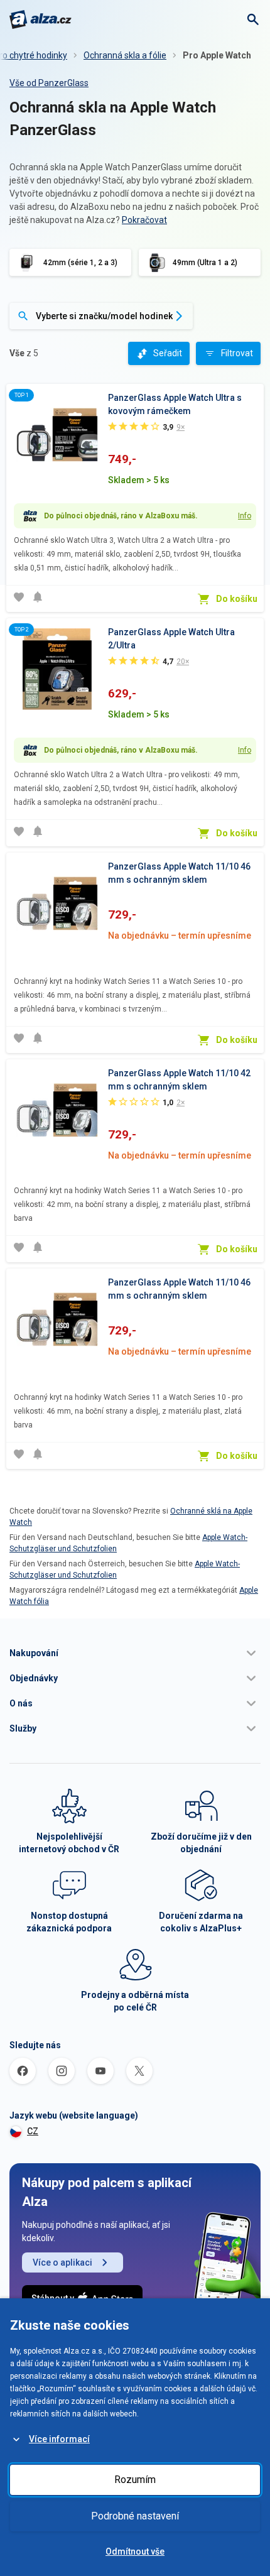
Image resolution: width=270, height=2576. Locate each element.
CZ (33, 2131)
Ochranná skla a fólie (125, 55)
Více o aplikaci (62, 2262)
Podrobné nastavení (135, 2516)
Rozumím (135, 2480)
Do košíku (237, 599)
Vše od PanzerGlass (49, 83)
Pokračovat (144, 220)
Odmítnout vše (135, 2551)
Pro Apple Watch (217, 55)
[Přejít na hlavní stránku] (40, 19)
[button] (135, 1653)
